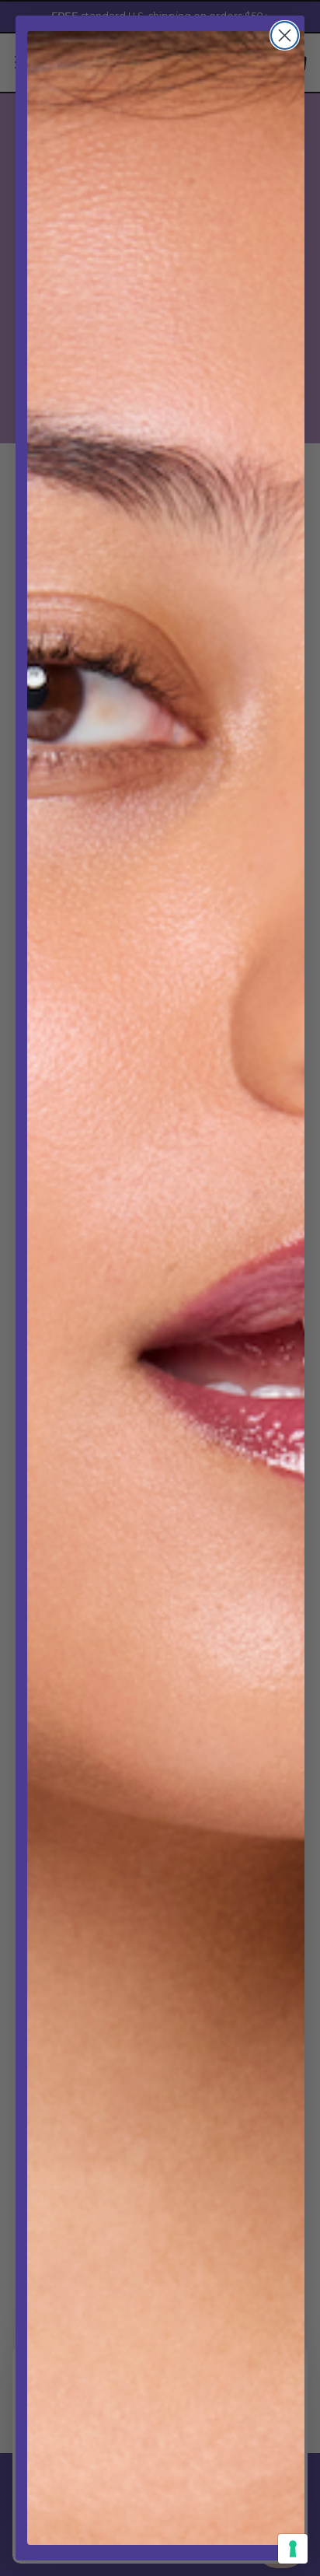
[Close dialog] (285, 35)
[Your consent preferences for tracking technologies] (293, 2549)
